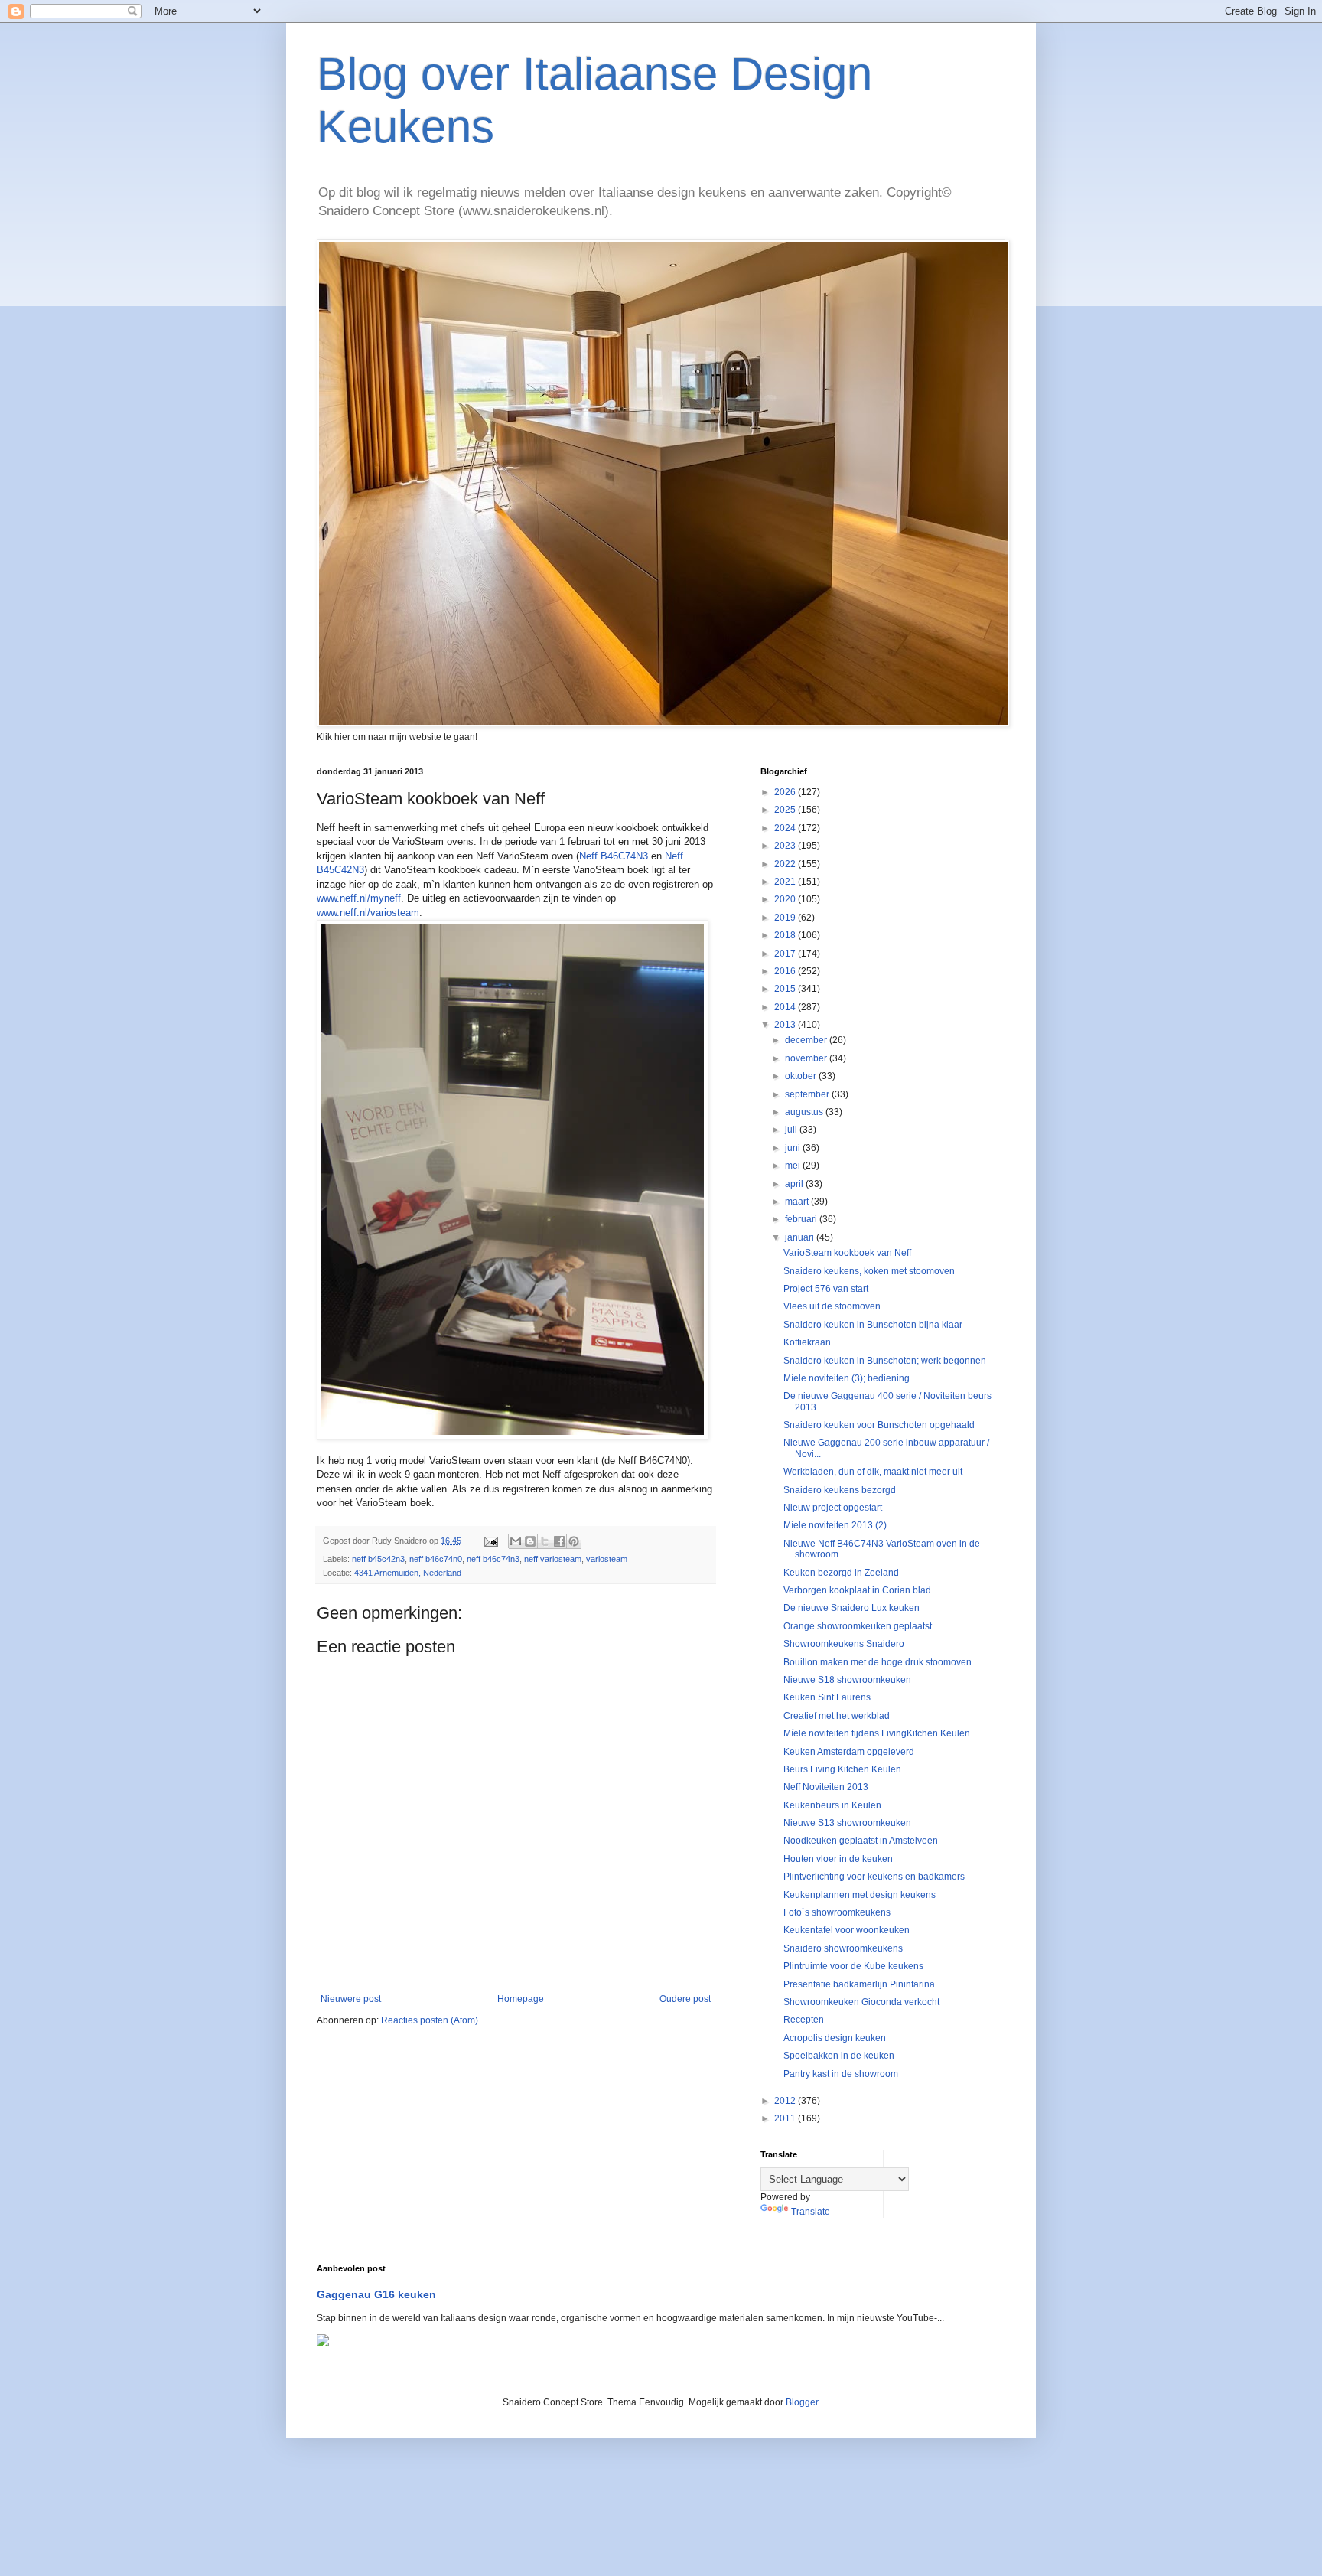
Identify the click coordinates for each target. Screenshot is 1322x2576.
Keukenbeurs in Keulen (832, 1805)
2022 (786, 864)
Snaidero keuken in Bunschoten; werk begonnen (885, 1361)
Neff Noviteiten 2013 (826, 1787)
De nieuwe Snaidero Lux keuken (851, 1608)
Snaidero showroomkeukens (843, 1948)
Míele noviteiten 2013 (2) (835, 1525)
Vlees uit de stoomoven (832, 1306)
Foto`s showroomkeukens (837, 1912)
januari (801, 1237)
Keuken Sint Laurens (827, 1697)
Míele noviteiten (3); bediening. (848, 1378)
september (808, 1094)
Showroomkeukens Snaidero (844, 1644)
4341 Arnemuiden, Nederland (408, 1573)
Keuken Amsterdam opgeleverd (849, 1752)
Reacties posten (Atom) (430, 2020)
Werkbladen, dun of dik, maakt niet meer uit (873, 1472)
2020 (786, 899)
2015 (786, 989)
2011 (786, 2118)
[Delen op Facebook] (559, 1541)
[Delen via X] (545, 1541)
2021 (786, 882)
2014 (786, 1007)
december (807, 1040)
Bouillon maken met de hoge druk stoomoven (878, 1662)
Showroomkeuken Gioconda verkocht (861, 2002)
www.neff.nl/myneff (359, 898)
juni (794, 1148)
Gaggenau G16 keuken (376, 2294)
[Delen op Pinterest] (574, 1541)
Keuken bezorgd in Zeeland (841, 1573)
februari (802, 1219)
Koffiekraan (807, 1342)
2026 (786, 792)
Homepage (521, 1999)
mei (794, 1166)
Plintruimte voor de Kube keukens (853, 1966)
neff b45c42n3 (378, 1559)
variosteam (607, 1559)
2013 (786, 1025)
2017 (786, 954)
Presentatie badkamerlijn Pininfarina (859, 1984)
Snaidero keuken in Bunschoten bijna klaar (873, 1325)
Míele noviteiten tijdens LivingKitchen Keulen (877, 1733)
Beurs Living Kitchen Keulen (842, 1769)
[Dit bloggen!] (530, 1541)
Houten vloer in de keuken (838, 1859)
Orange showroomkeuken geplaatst (858, 1626)
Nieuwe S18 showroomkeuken (847, 1680)
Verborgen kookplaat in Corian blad (857, 1590)
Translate (811, 2212)
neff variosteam (553, 1559)
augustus (805, 1112)
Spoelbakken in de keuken (839, 2056)
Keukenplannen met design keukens (860, 1895)
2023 (786, 846)
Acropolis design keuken (835, 2038)
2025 (786, 810)
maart (798, 1202)
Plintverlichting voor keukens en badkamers (874, 1877)
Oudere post (685, 1999)
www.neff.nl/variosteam (368, 913)
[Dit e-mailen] (516, 1541)
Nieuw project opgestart (833, 1508)
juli (792, 1130)
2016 (786, 971)
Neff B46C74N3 (614, 856)
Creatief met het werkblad (837, 1716)
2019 (786, 918)
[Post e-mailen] (490, 1541)
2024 (786, 828)
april (795, 1184)
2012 (786, 2101)
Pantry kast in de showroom (841, 2074)
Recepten (804, 2020)
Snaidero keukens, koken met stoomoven (869, 1271)
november (807, 1058)
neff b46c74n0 (436, 1559)
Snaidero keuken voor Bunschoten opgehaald (879, 1425)
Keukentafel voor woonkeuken (847, 1930)
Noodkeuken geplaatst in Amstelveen (861, 1841)
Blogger (802, 2402)
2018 (786, 935)
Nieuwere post (351, 1999)
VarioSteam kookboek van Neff (847, 1253)
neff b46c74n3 (493, 1559)
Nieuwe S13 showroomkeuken (847, 1823)
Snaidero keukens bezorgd (840, 1490)
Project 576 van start (826, 1289)
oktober (802, 1076)
